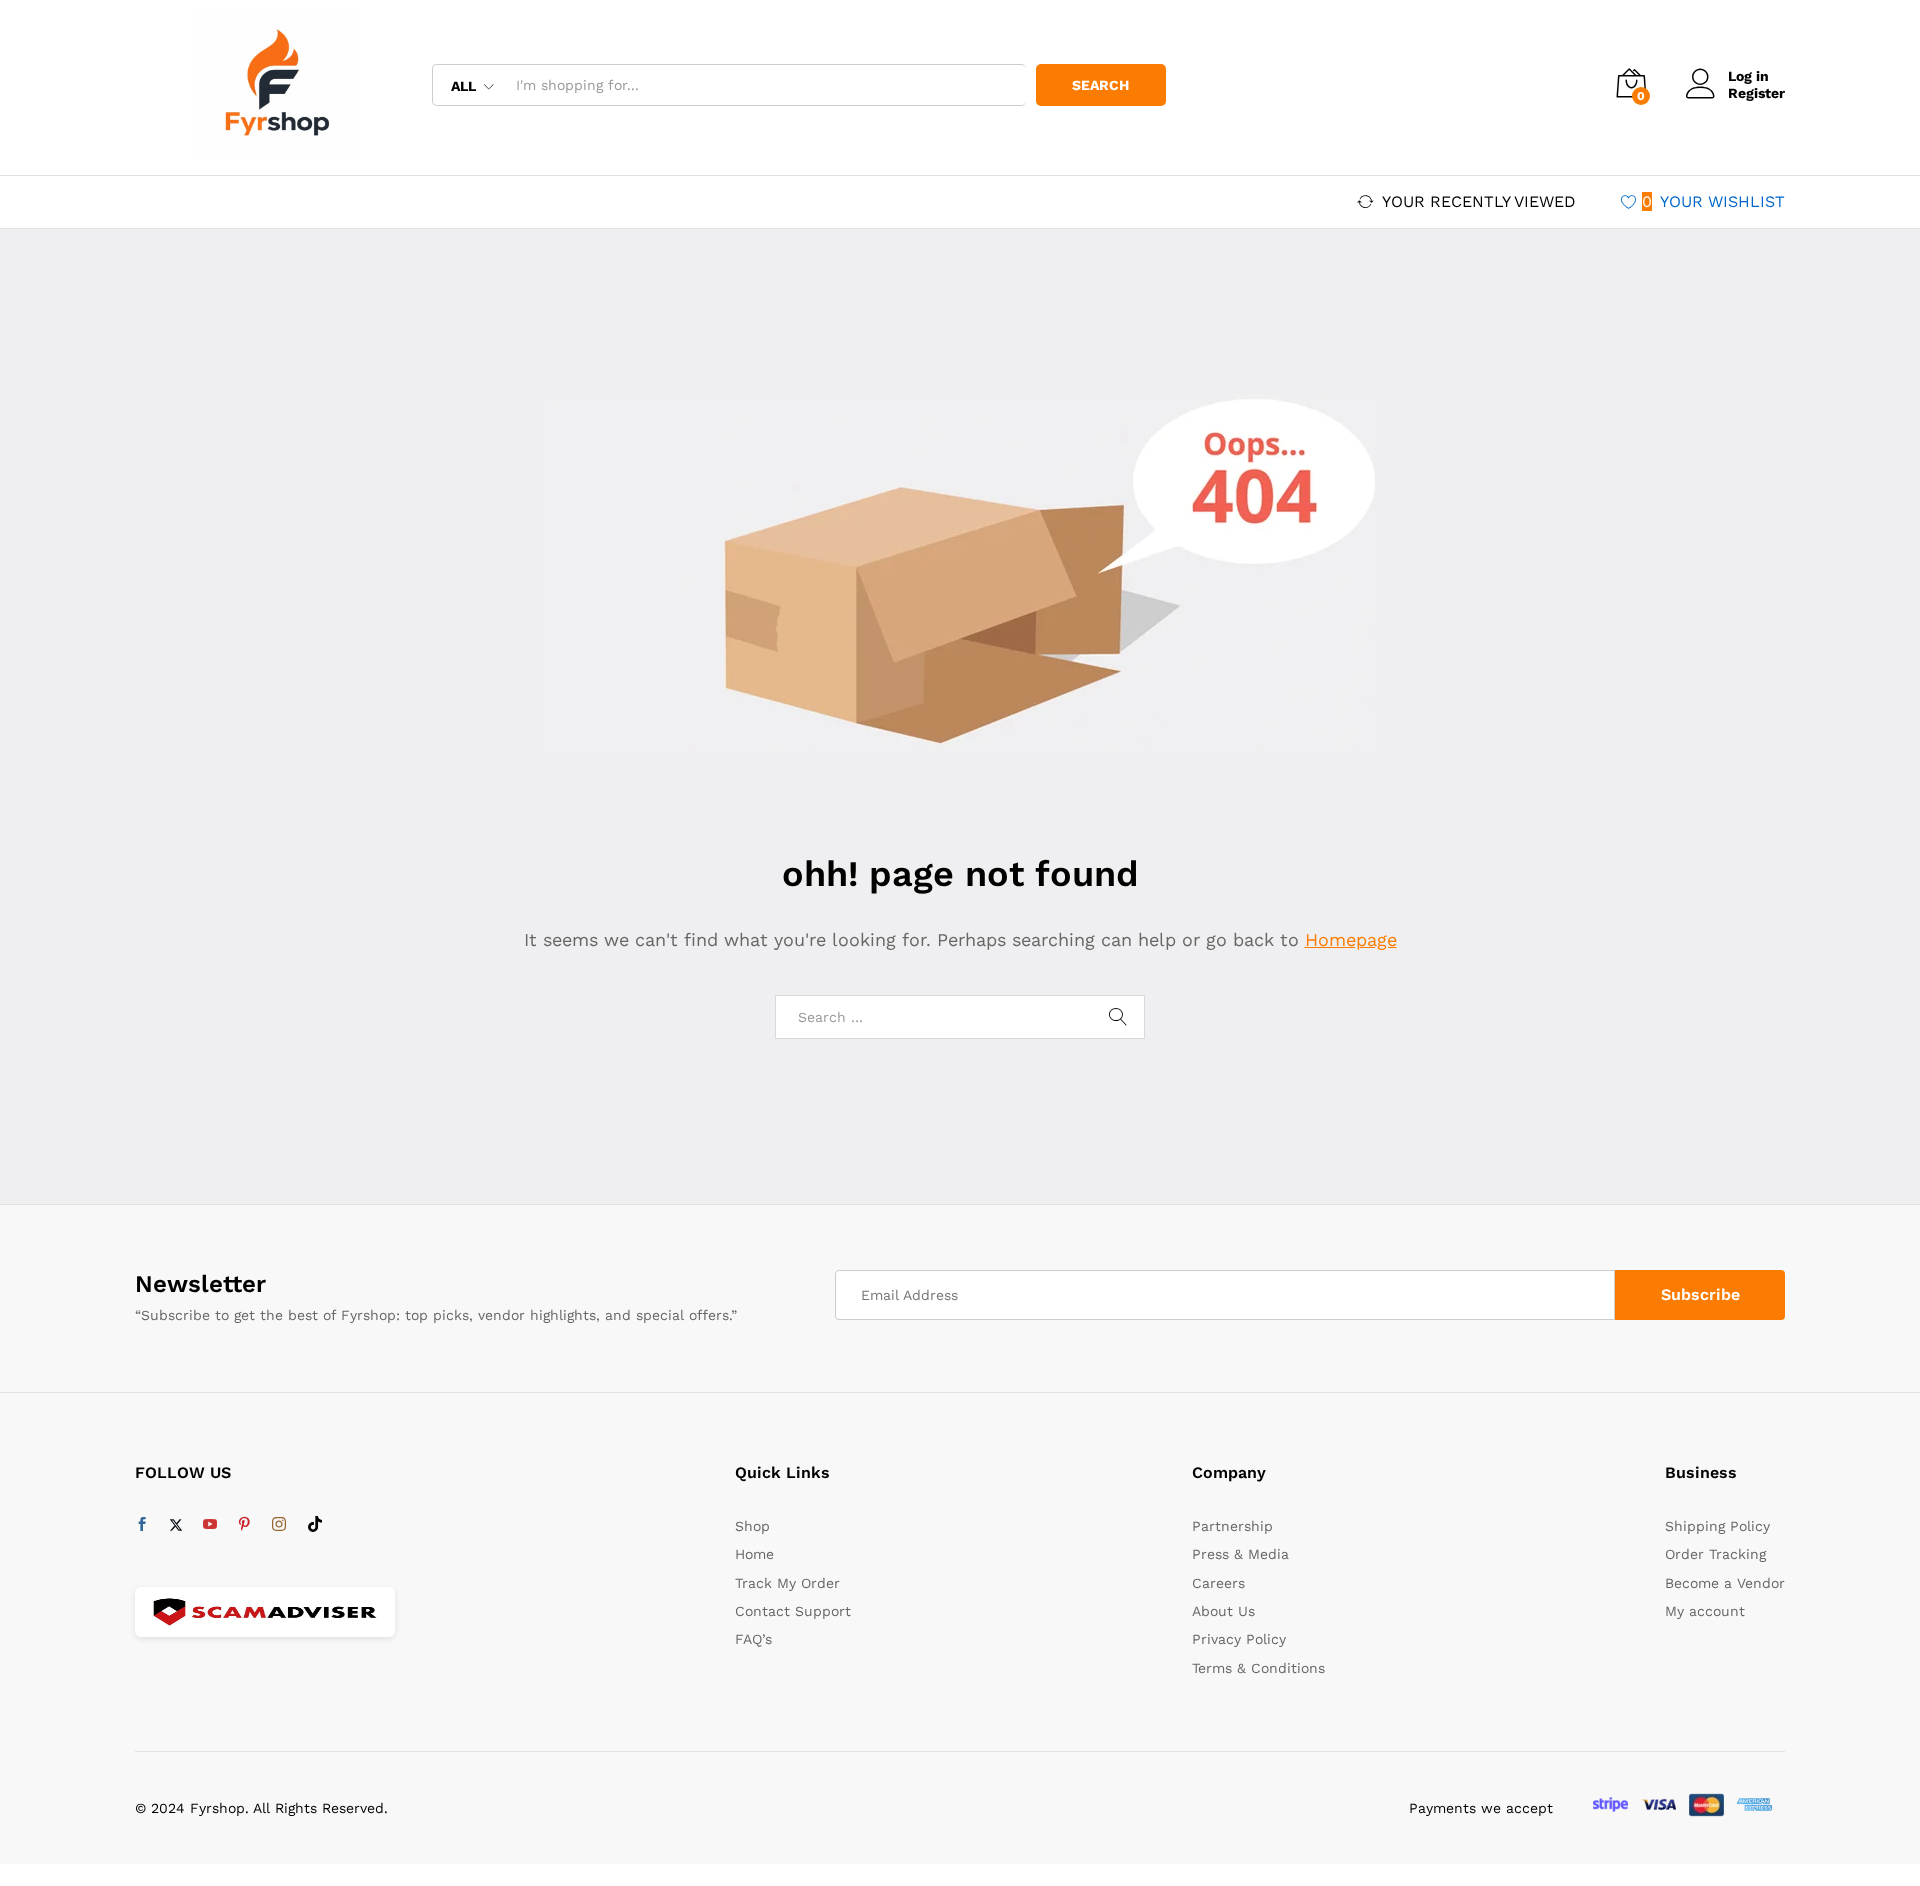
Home (754, 1554)
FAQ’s (753, 1639)
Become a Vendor (1725, 1583)
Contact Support (793, 1611)
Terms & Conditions (1258, 1668)
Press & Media (1240, 1554)
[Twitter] (176, 1525)
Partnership (1232, 1526)
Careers (1218, 1583)
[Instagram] (279, 1525)
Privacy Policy (1239, 1639)
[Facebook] (142, 1525)
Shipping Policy (1717, 1526)
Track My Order (787, 1583)
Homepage (1351, 939)
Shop (752, 1526)
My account (1705, 1611)
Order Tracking (1715, 1554)
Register (1756, 93)
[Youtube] (210, 1525)
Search (1100, 85)
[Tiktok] (315, 1525)
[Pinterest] (244, 1525)
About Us (1223, 1611)
